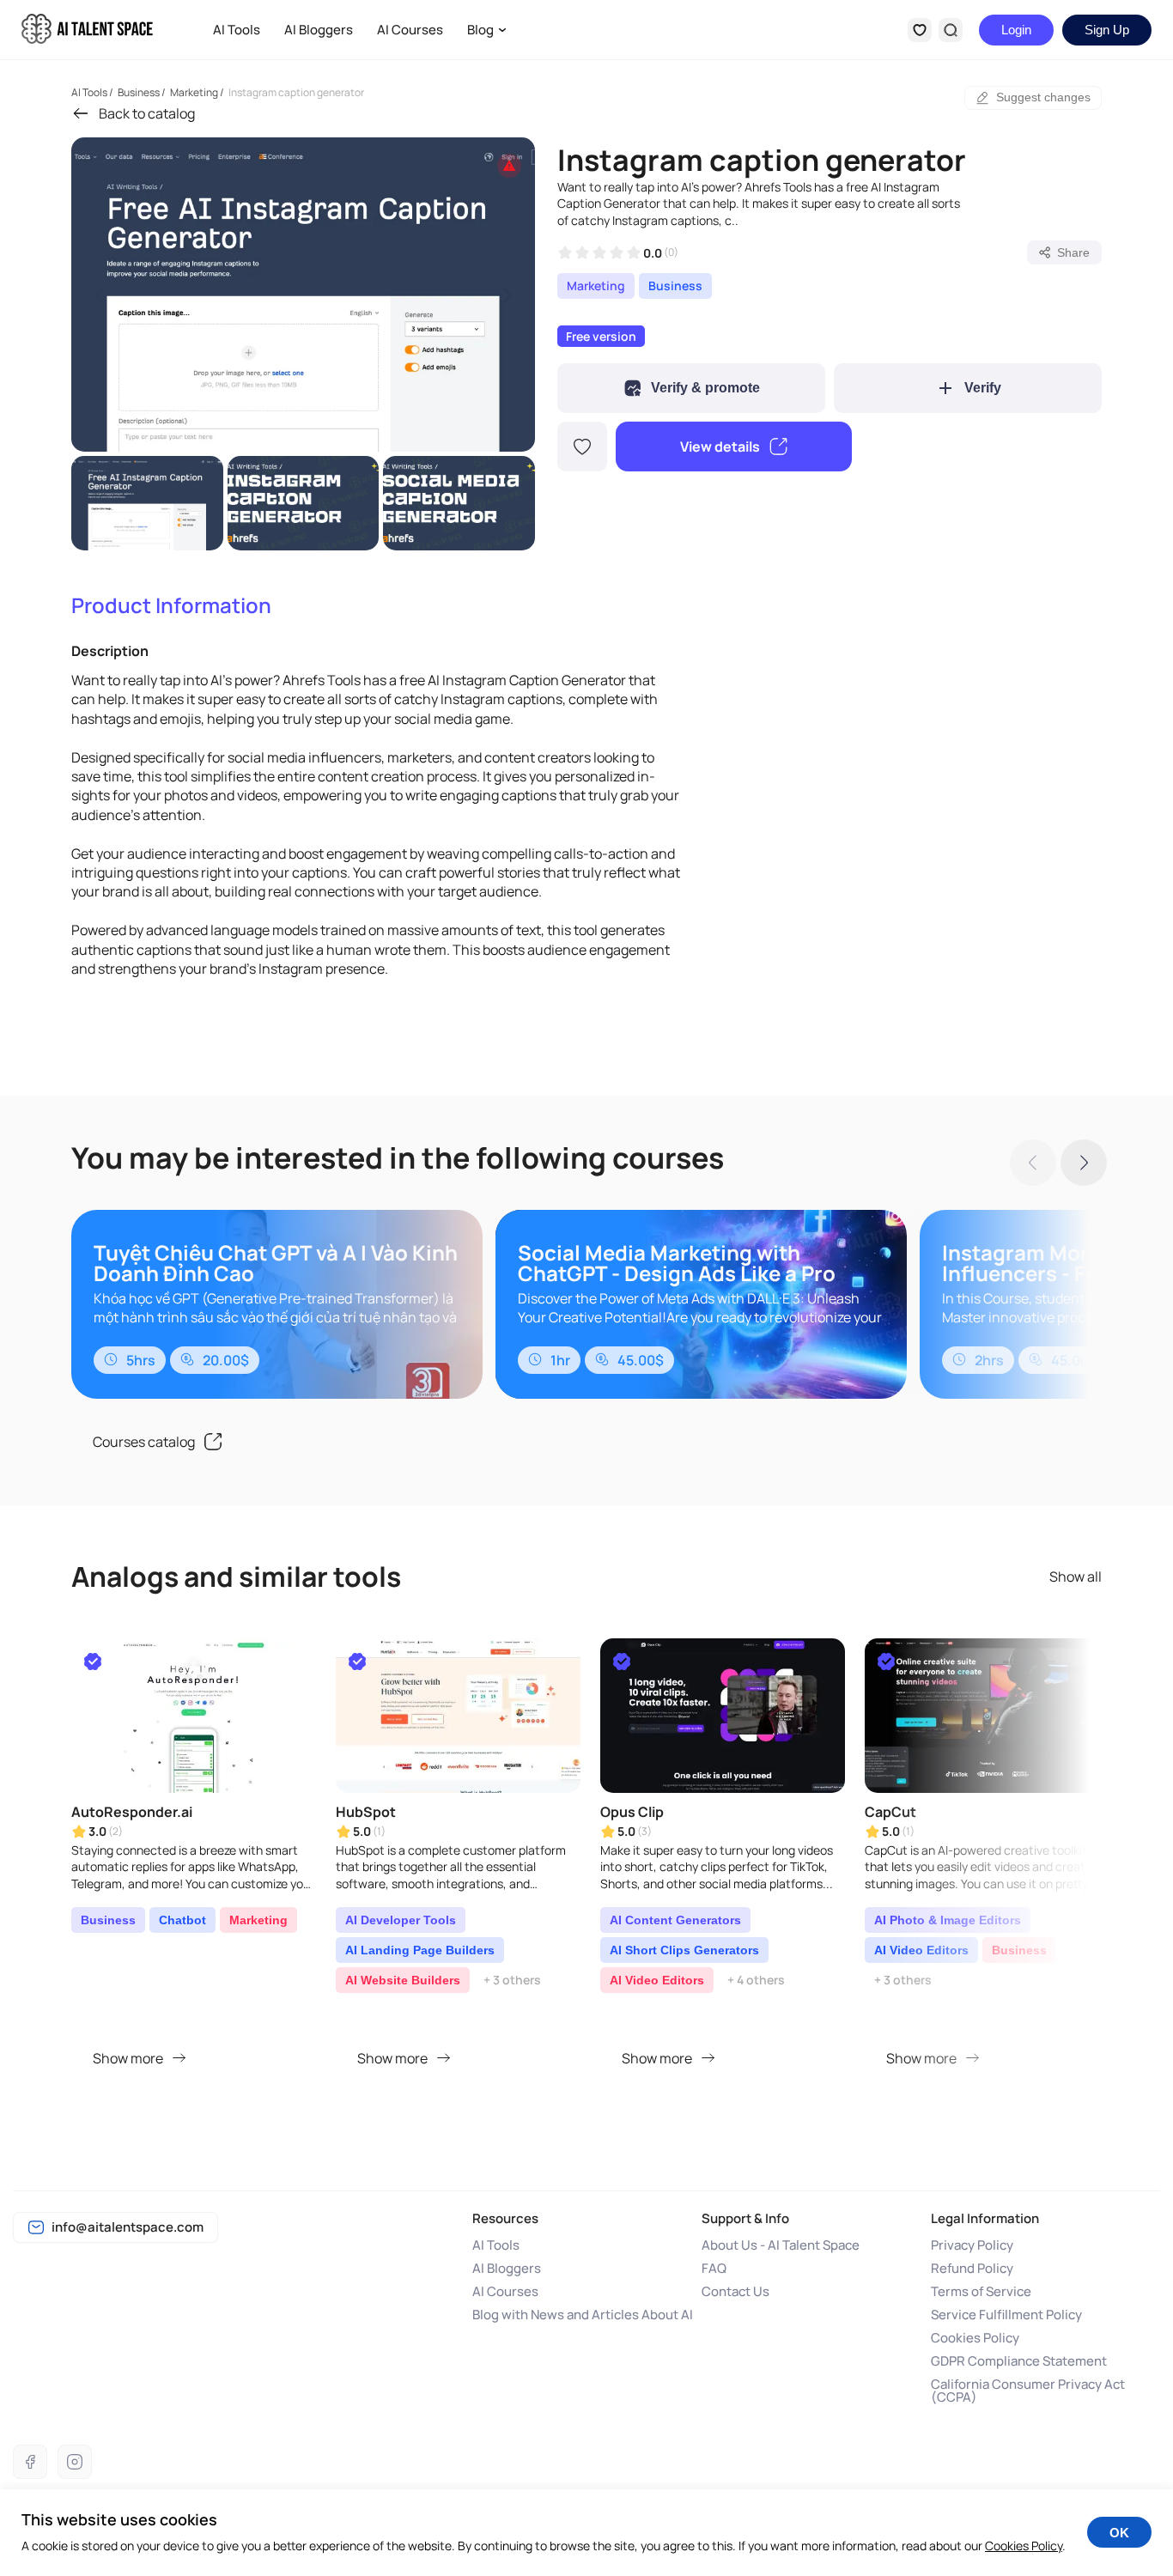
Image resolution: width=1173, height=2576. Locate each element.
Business (675, 286)
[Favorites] (920, 30)
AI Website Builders (403, 1980)
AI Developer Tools (401, 1920)
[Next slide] (507, 295)
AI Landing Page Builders (420, 1950)
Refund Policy (972, 2268)
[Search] (951, 30)
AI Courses (410, 30)
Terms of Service (981, 2291)
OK (1119, 2533)
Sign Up (1107, 30)
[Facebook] (30, 2462)
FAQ (714, 2268)
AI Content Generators (675, 1920)
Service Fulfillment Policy (1006, 2315)
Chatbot (182, 1920)
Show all (1076, 1577)
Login (1016, 30)
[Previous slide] (100, 295)
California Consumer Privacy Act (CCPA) (1028, 2391)
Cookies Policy (975, 2338)
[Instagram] (75, 2462)
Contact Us (735, 2291)
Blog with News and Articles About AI (583, 2315)
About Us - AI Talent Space (781, 2245)
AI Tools (237, 30)
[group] (303, 295)
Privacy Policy (972, 2245)
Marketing (596, 286)
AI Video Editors (657, 1980)
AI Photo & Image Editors (948, 1920)
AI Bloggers (319, 30)
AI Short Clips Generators (684, 1950)
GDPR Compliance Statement (1019, 2361)
